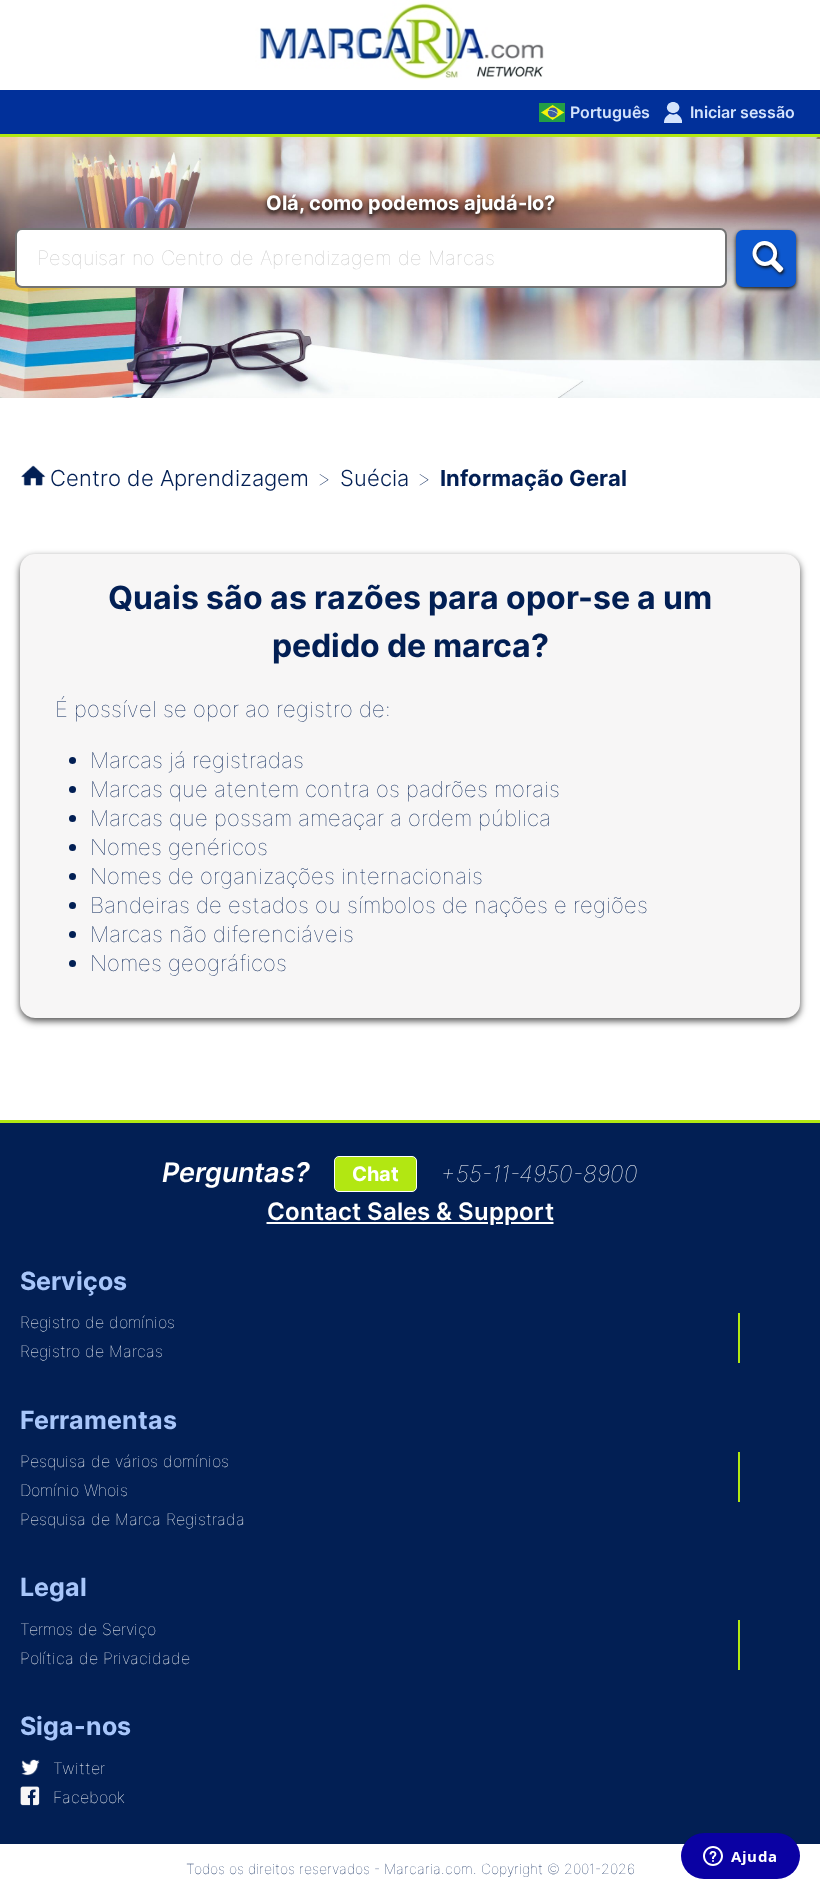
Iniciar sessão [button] (742, 112)
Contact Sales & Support (410, 1211)
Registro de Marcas (91, 1351)
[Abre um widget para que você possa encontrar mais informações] (740, 1858)
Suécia (374, 478)
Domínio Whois (74, 1490)
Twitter (79, 1768)
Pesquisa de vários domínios (124, 1461)
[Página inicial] (410, 40)
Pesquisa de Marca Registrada (132, 1519)
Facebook (89, 1797)
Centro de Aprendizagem (179, 478)
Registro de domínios (97, 1322)
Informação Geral (533, 478)
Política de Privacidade (105, 1658)
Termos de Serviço (88, 1629)
